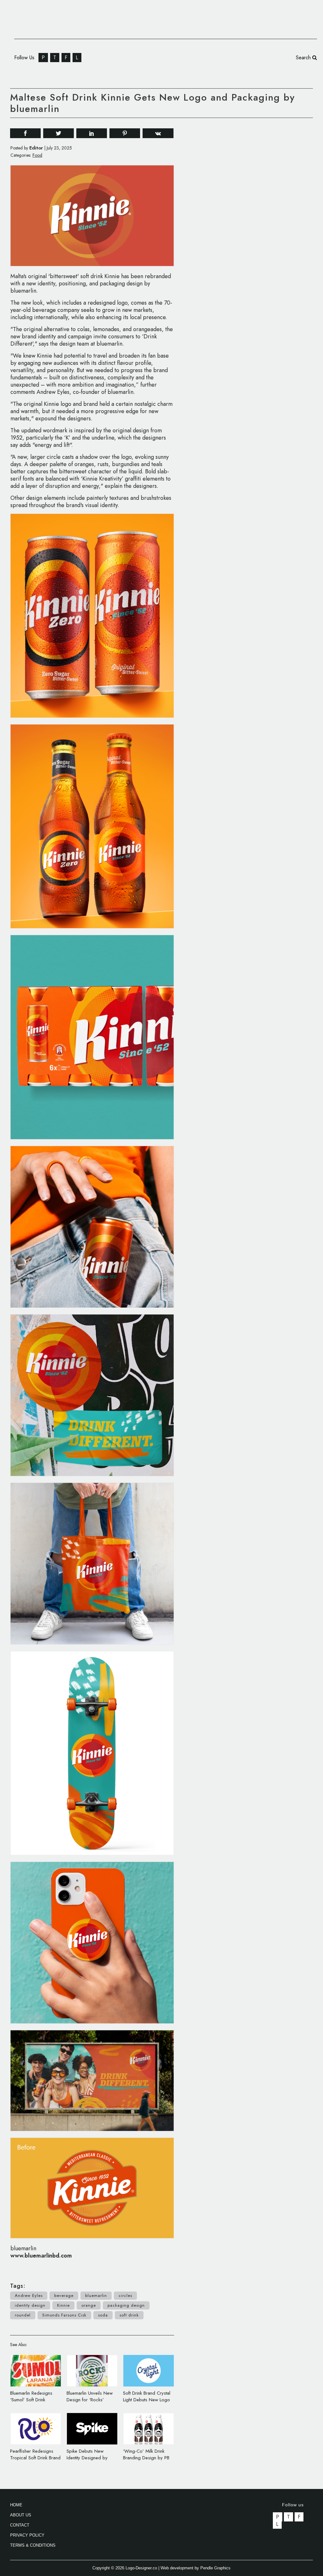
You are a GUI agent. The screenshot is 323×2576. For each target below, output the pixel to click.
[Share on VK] (158, 133)
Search (304, 58)
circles (125, 2296)
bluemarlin (96, 2296)
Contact (20, 2525)
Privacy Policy (27, 2535)
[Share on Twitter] (59, 133)
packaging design (126, 2305)
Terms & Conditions (33, 2545)
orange (89, 2305)
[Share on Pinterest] (125, 133)
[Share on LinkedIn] (92, 133)
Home (16, 2505)
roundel (23, 2315)
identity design (30, 2305)
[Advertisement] (266, 219)
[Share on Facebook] (25, 133)
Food (37, 155)
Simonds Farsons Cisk (64, 2315)
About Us (21, 2515)
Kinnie (63, 2305)
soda (103, 2315)
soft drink (129, 2315)
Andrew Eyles (29, 2296)
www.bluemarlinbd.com (41, 2256)
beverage (64, 2296)
